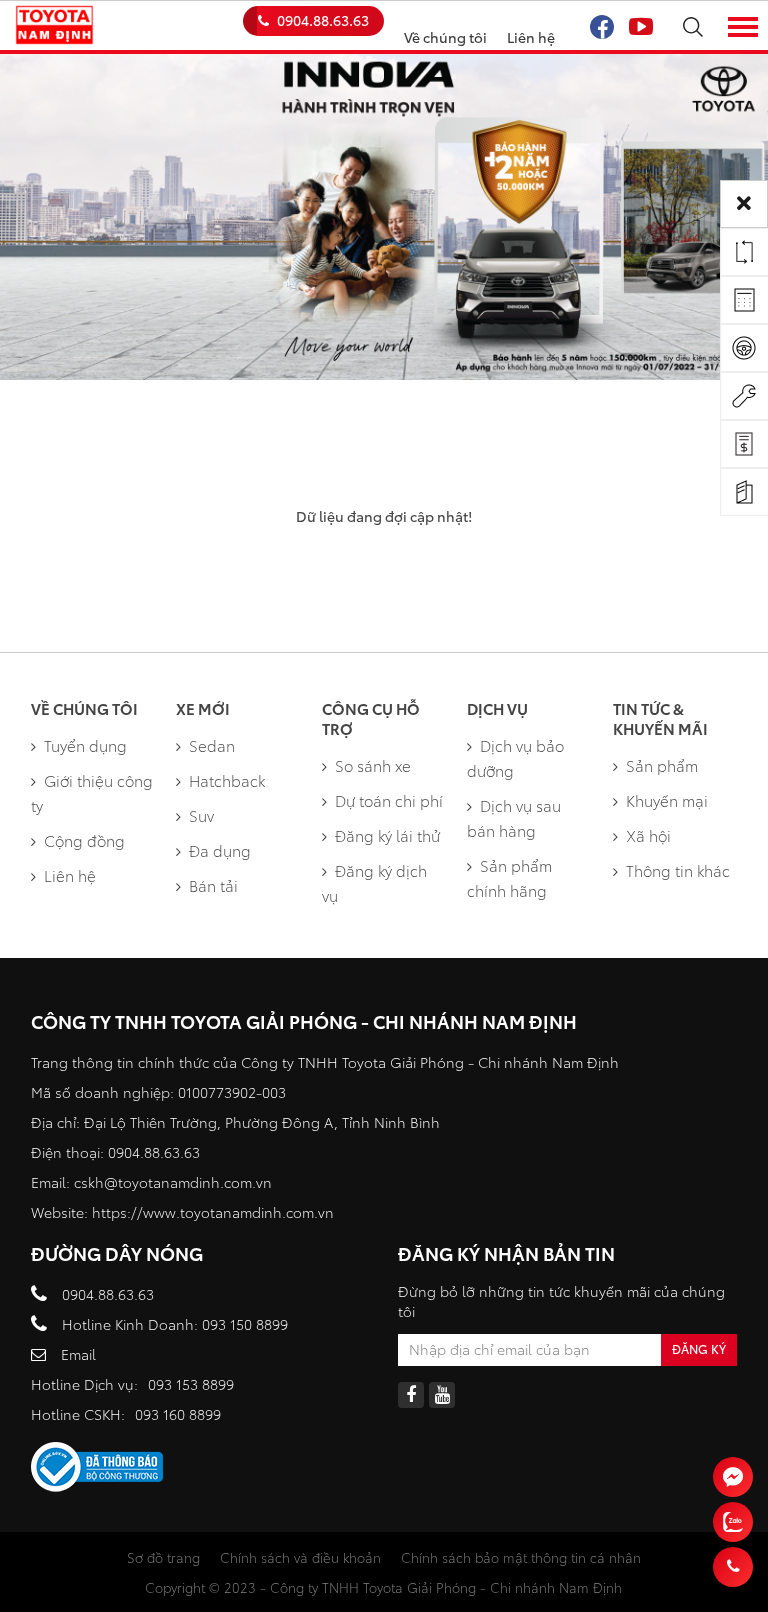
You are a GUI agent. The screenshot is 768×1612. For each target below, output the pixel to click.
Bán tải (213, 885)
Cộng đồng (84, 840)
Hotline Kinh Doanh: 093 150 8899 (175, 1324)
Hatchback (227, 780)
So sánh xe (373, 765)
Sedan (212, 745)
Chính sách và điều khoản (300, 1557)
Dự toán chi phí (389, 800)
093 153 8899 (191, 1384)
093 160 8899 (178, 1414)
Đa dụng (220, 850)
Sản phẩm (662, 765)
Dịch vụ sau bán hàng (514, 817)
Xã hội (648, 835)
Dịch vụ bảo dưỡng (515, 757)
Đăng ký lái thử (387, 835)
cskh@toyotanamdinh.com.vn (173, 1182)
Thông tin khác (678, 870)
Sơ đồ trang (163, 1557)
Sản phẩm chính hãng (509, 877)
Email (78, 1354)
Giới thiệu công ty (92, 792)
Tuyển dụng (85, 745)
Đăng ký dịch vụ (374, 882)
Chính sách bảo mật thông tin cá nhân (521, 1557)
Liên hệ (531, 37)
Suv (201, 815)
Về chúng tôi (445, 37)
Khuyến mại (667, 800)
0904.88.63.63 (323, 20)
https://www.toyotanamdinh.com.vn (213, 1212)
